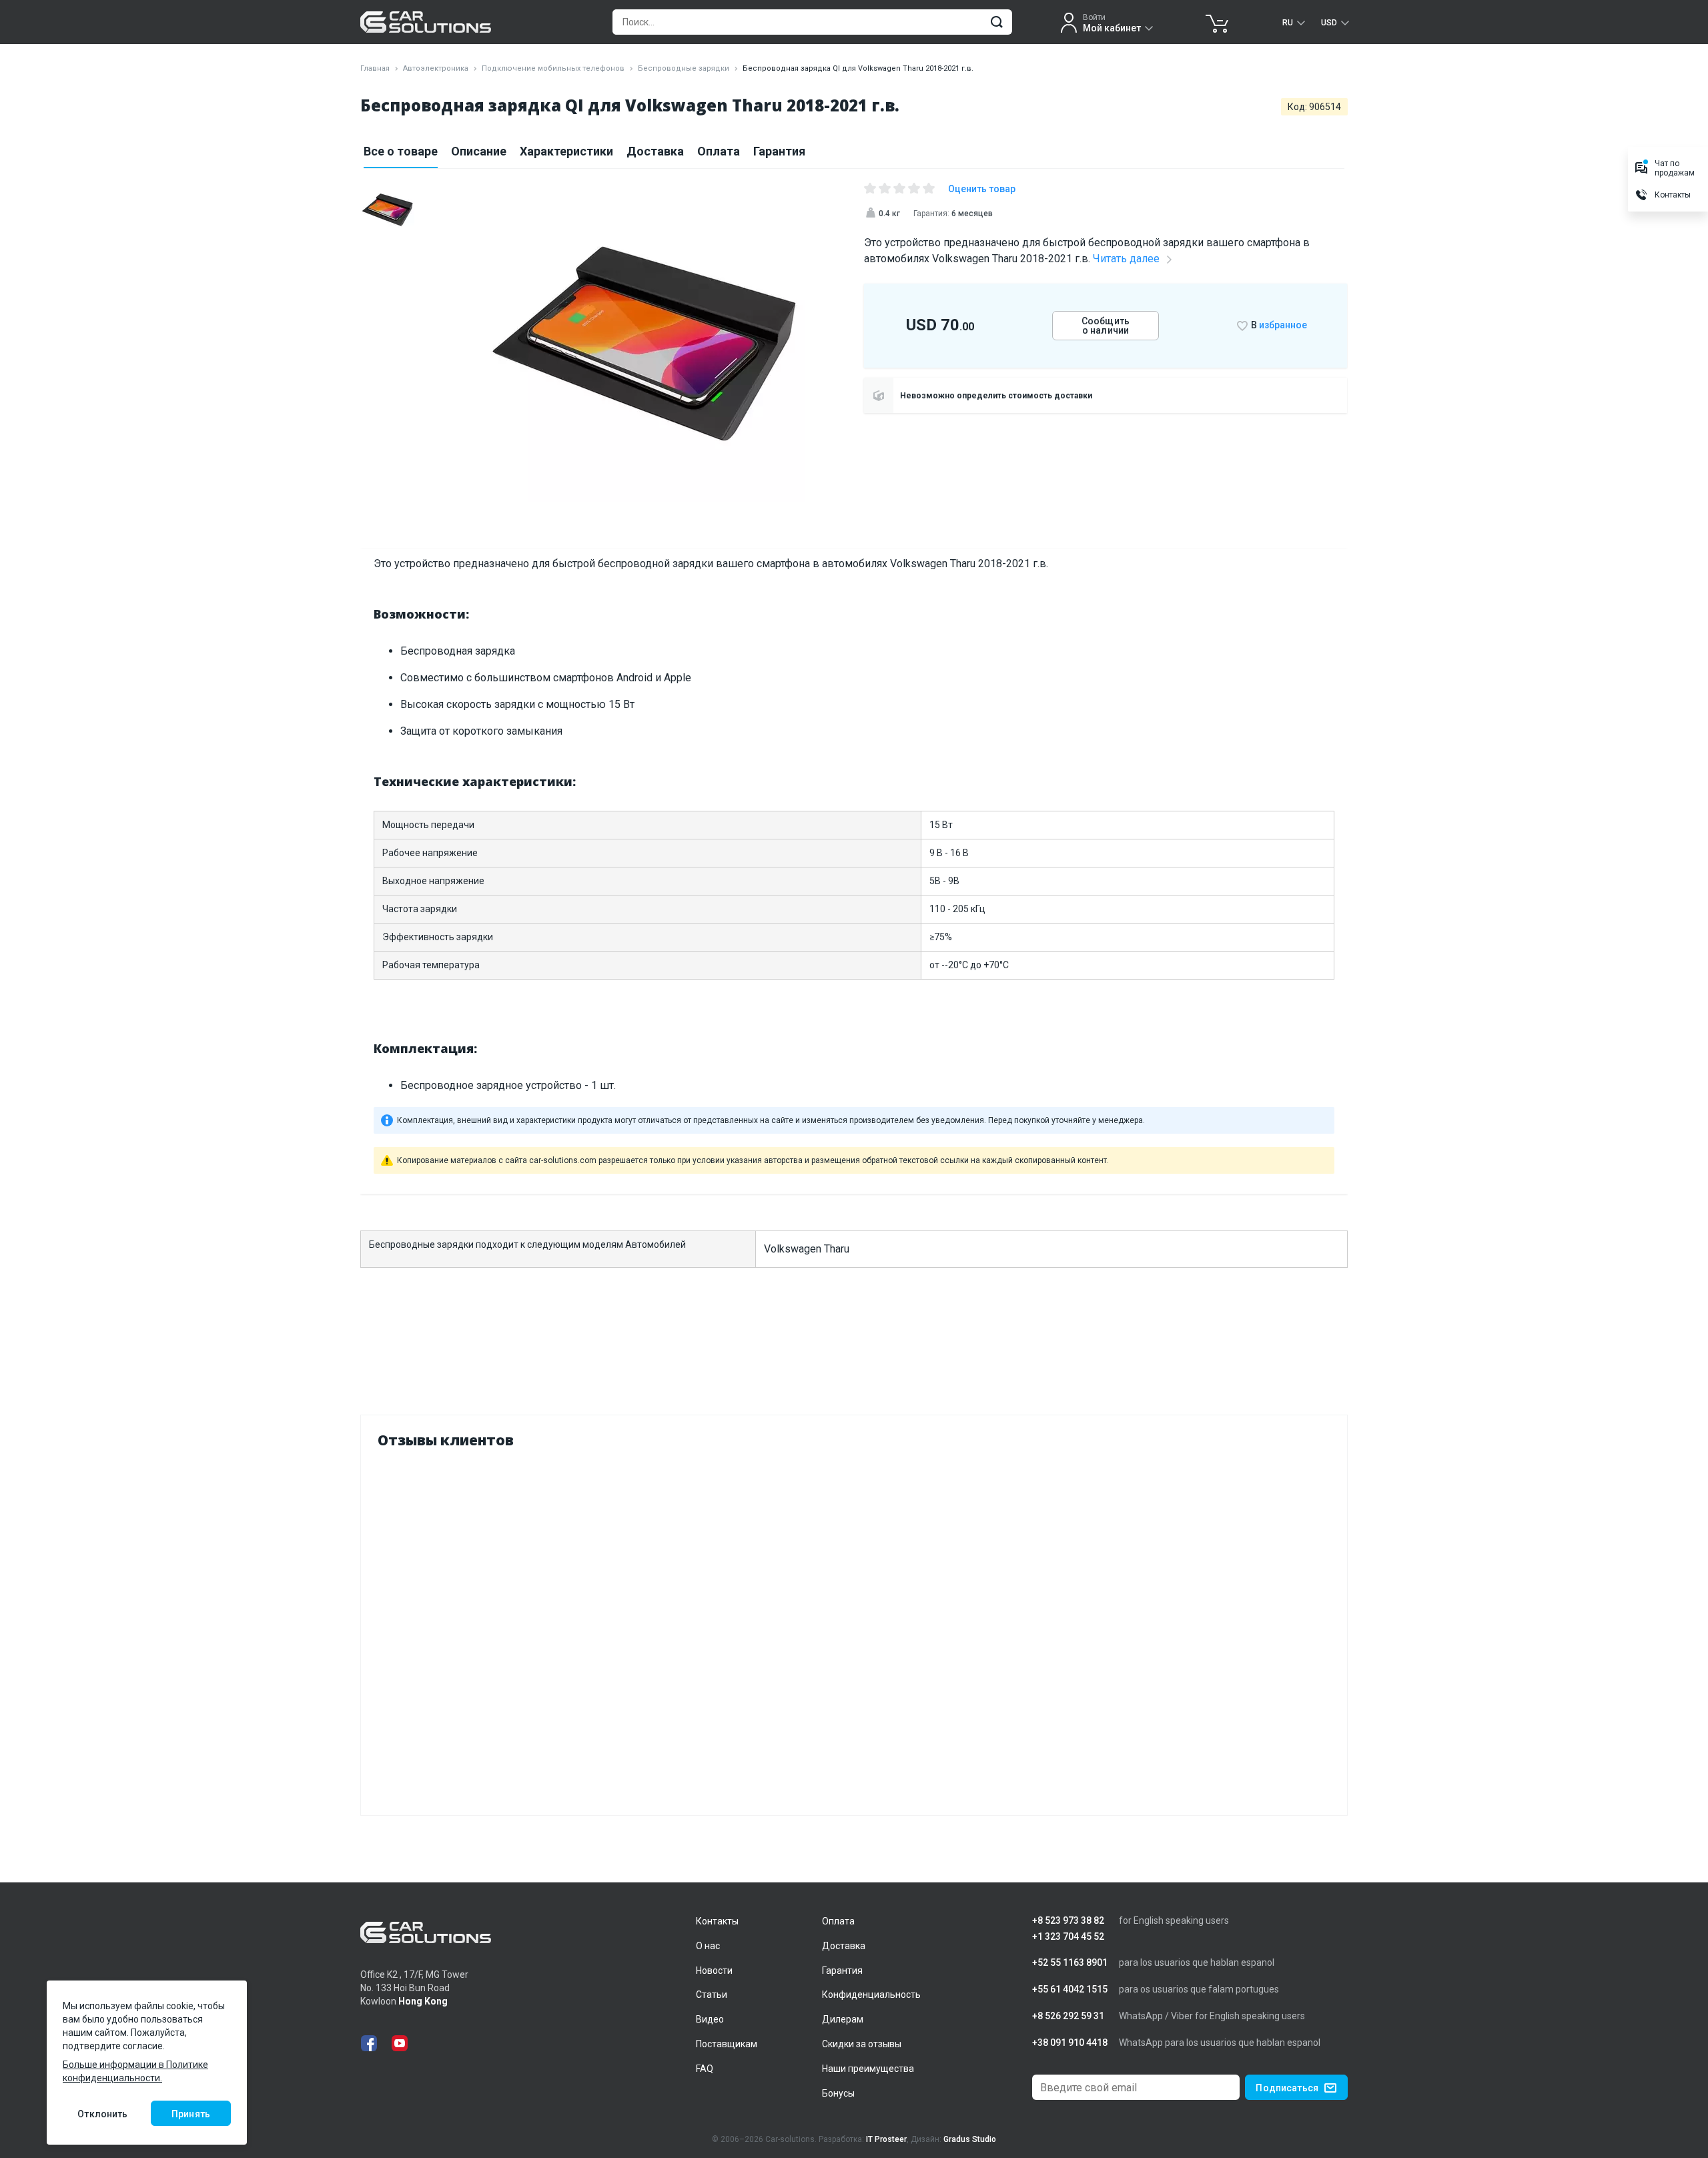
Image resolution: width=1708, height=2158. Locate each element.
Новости (714, 1970)
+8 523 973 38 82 (1068, 1921)
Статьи (712, 1995)
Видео (710, 2019)
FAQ (705, 2069)
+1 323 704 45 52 (1068, 1937)
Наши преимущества (868, 2069)
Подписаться (1287, 2088)
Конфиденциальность (871, 1995)
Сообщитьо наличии (1106, 326)
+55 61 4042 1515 (1070, 1990)
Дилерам (843, 2019)
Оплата (719, 151)
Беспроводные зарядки (684, 68)
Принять (191, 2114)
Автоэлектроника (436, 68)
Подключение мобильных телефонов (553, 68)
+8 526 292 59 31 (1068, 2016)
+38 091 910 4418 (1070, 2043)
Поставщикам (727, 2044)
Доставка (655, 151)
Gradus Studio (970, 2139)
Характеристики (566, 151)
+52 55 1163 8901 (1070, 1963)
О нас (708, 1946)
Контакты (717, 1921)
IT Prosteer (886, 2139)
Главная (375, 68)
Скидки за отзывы (862, 2044)
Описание (479, 151)
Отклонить (102, 2114)
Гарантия (779, 151)
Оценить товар (982, 189)
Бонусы (838, 2093)
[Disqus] (854, 1629)
